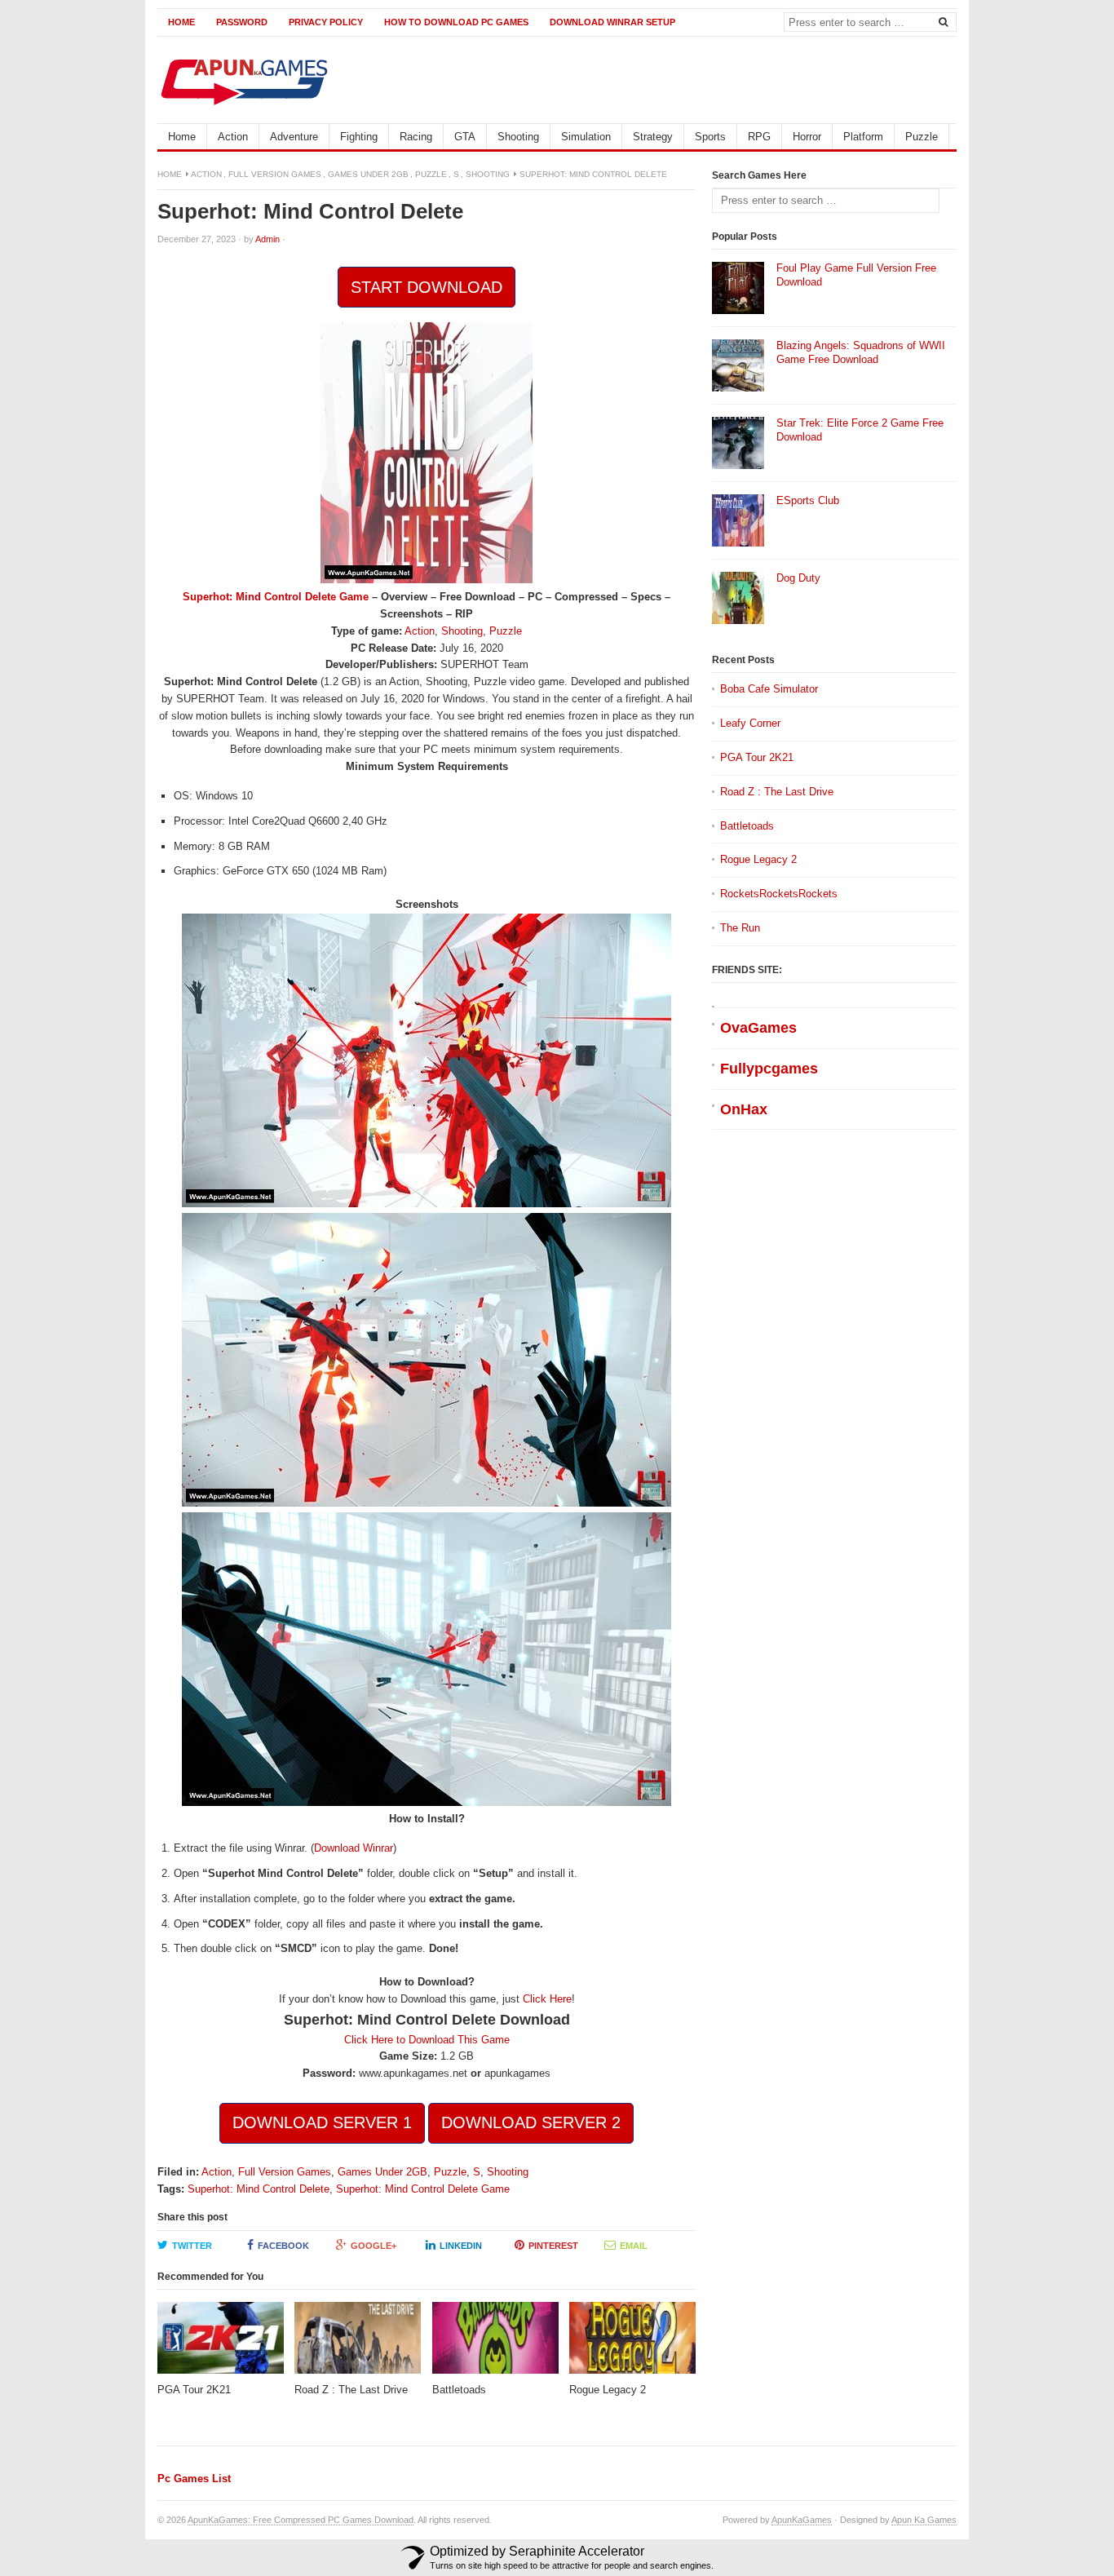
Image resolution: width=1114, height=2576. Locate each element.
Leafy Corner (750, 723)
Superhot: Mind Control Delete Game (276, 597)
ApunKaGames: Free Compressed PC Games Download (301, 2520)
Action (233, 137)
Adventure (294, 137)
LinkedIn (461, 2246)
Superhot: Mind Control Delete (259, 2189)
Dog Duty (798, 578)
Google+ (374, 2246)
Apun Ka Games (924, 2520)
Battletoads (747, 826)
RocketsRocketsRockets (779, 894)
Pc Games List (194, 2479)
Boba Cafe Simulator (769, 689)
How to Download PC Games (456, 22)
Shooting (518, 137)
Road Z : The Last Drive (777, 792)
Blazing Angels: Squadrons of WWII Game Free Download (861, 352)
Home (181, 22)
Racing (416, 137)
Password (242, 22)
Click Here (547, 1999)
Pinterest (553, 2246)
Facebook (283, 2246)
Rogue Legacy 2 (758, 859)
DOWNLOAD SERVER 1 (322, 2122)
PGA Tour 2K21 (757, 757)
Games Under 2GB (368, 174)
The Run (740, 928)
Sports (710, 137)
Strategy (653, 137)
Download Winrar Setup (612, 22)
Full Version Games (275, 174)
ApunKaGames (802, 2520)
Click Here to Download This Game (427, 2040)
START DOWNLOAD (427, 287)
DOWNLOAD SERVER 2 (531, 2122)
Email (634, 2246)
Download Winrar (354, 1848)
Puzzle (922, 137)
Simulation (586, 137)
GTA (465, 137)
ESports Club (808, 500)
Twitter (192, 2246)
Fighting (359, 137)
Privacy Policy (326, 22)
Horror (807, 137)
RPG (759, 137)
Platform (863, 137)
